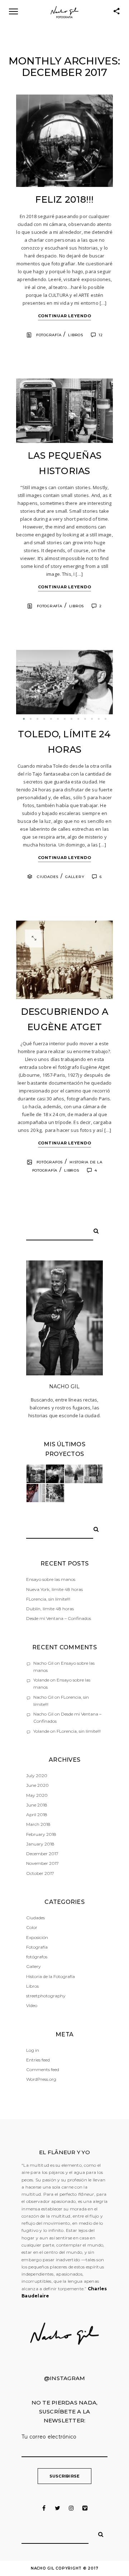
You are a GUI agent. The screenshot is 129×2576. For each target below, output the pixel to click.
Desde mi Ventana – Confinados (59, 1618)
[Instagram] (71, 2508)
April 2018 (37, 1815)
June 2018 (37, 1805)
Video (32, 2005)
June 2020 (37, 1785)
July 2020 (37, 1776)
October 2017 (40, 1873)
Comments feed (43, 2070)
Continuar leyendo (65, 316)
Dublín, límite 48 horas (50, 1609)
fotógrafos (50, 1162)
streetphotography (46, 1996)
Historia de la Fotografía (51, 1976)
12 (101, 335)
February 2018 (41, 1834)
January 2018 (40, 1844)
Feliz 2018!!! (64, 199)
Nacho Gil (43, 1663)
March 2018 (38, 1824)
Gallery (75, 877)
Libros (76, 335)
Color (32, 1927)
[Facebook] (44, 2508)
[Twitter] (58, 2508)
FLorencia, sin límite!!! (48, 1599)
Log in (33, 2050)
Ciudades (48, 877)
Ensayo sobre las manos (51, 1579)
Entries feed (38, 2060)
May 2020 (37, 1795)
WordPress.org (41, 2079)
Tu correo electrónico (49, 2437)
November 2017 (42, 1863)
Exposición (37, 1937)
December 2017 (42, 1854)
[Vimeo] (85, 2508)
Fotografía (49, 335)
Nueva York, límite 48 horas (54, 1589)
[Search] (94, 1230)
